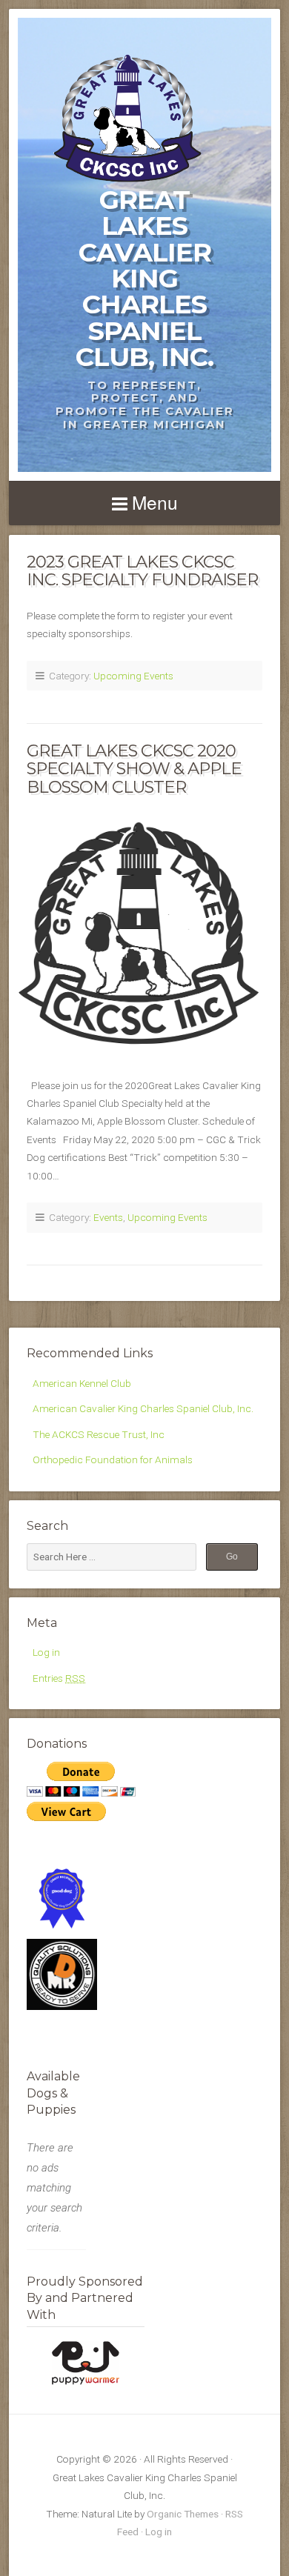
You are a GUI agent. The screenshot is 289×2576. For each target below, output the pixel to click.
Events (108, 1217)
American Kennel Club (82, 1383)
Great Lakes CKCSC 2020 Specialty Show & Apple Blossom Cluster (134, 769)
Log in (46, 1652)
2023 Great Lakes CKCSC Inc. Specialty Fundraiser (142, 571)
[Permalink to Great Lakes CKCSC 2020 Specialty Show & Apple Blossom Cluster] (144, 932)
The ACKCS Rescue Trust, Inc (99, 1434)
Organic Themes (183, 2514)
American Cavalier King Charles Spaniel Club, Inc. (143, 1408)
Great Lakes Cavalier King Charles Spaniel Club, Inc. (144, 278)
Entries (59, 1678)
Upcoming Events (133, 676)
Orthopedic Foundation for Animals (113, 1460)
